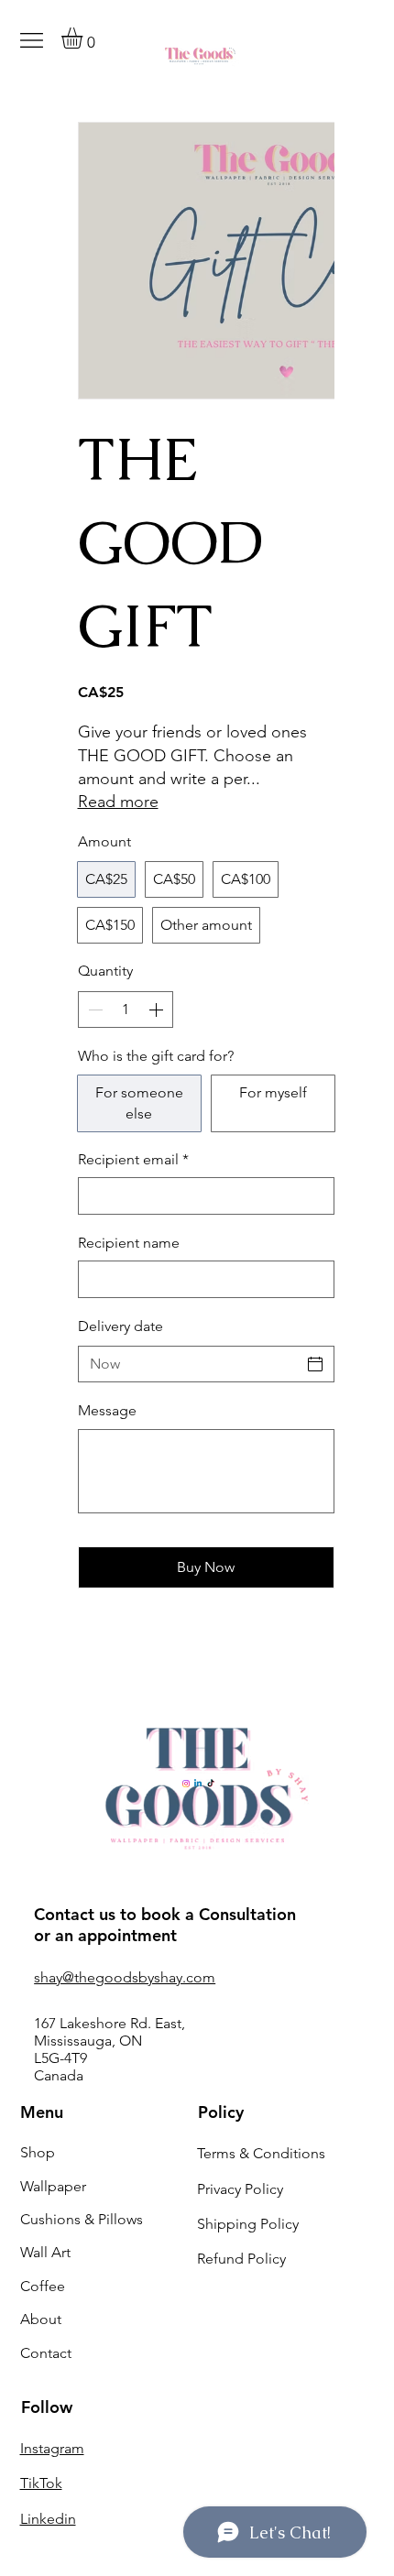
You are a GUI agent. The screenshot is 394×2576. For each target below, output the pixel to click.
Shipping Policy (248, 2224)
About (41, 2319)
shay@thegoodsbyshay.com (125, 1977)
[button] (84, 38)
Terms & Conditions (261, 2153)
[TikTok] (211, 1784)
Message (107, 1410)
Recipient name (129, 1243)
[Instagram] (186, 1784)
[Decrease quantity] (93, 1010)
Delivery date (120, 1326)
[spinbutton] (126, 1010)
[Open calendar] (315, 1364)
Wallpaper (53, 2186)
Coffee (43, 2286)
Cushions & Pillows (82, 2219)
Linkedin (48, 2519)
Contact (46, 2353)
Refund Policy (241, 2259)
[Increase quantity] (158, 1010)
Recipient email (133, 1159)
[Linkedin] (198, 1784)
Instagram (52, 2448)
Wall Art (45, 2252)
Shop (38, 2152)
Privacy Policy (240, 2189)
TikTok (41, 2483)
